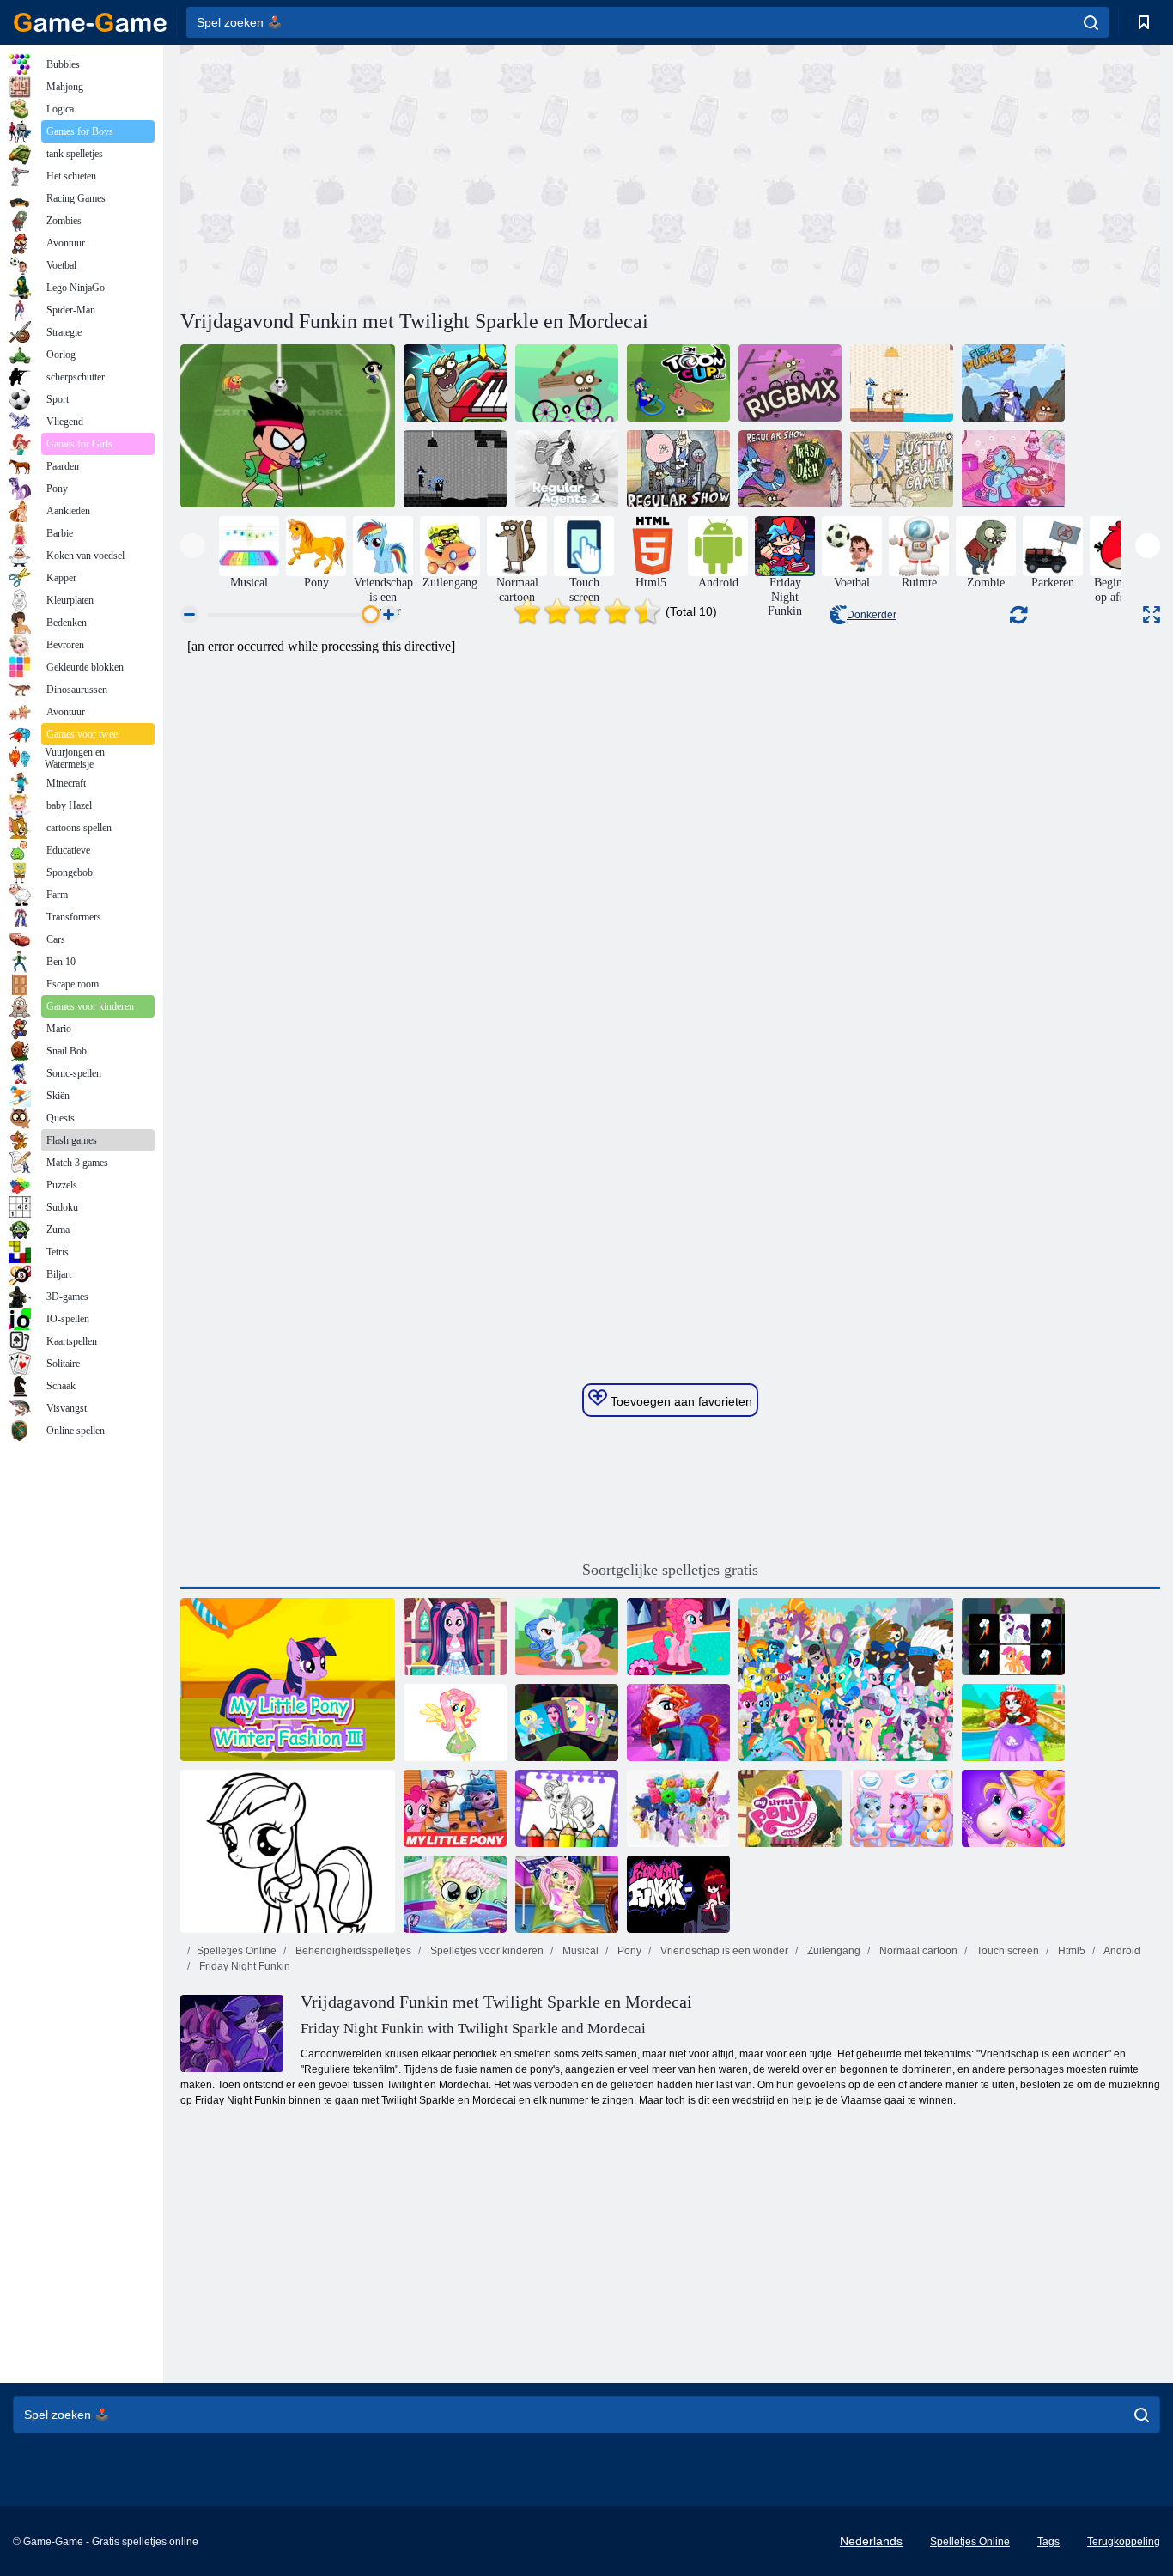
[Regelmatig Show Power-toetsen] (455, 383)
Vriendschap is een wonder (723, 1951)
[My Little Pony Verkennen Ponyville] (846, 1680)
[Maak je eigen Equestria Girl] (455, 1722)
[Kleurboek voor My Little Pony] (678, 1808)
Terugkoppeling (1124, 2542)
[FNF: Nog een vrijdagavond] (678, 1894)
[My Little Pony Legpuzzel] (455, 1808)
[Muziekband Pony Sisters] (1013, 1808)
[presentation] (193, 546)
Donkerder (872, 615)
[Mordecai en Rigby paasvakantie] (902, 383)
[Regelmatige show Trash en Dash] (790, 469)
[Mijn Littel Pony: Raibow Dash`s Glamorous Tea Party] (1013, 469)
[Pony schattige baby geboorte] (567, 1894)
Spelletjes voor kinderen (486, 1951)
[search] (1091, 22)
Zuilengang (833, 1951)
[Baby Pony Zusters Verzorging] (902, 1808)
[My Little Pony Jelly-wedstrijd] (790, 1808)
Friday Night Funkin (243, 1966)
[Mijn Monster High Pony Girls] (678, 1722)
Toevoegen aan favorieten (680, 1401)
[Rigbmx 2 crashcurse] (567, 383)
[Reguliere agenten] (455, 469)
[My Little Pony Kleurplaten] (567, 1808)
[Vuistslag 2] (1013, 383)
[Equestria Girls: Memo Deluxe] (567, 1722)
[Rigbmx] (790, 383)
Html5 (1070, 1951)
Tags (1048, 2542)
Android (1121, 1951)
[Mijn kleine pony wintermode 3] (288, 1680)
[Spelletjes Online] (90, 22)
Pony (628, 1951)
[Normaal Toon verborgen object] (678, 469)
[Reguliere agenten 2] (567, 469)
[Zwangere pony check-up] (455, 1894)
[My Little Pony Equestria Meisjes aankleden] (1013, 1722)
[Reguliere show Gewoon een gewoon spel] (902, 469)
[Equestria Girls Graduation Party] (455, 1637)
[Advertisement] (425, 174)
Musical (579, 1951)
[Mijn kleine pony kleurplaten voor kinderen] (288, 1851)
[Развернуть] (1152, 614)
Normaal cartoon (917, 1951)
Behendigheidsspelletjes (352, 1951)
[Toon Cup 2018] (678, 383)
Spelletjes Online (237, 1951)
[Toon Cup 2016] (288, 426)
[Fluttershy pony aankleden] (567, 1637)
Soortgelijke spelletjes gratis (670, 1570)
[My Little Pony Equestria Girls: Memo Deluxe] (1013, 1637)
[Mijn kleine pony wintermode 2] (678, 1637)
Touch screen (1006, 1951)
